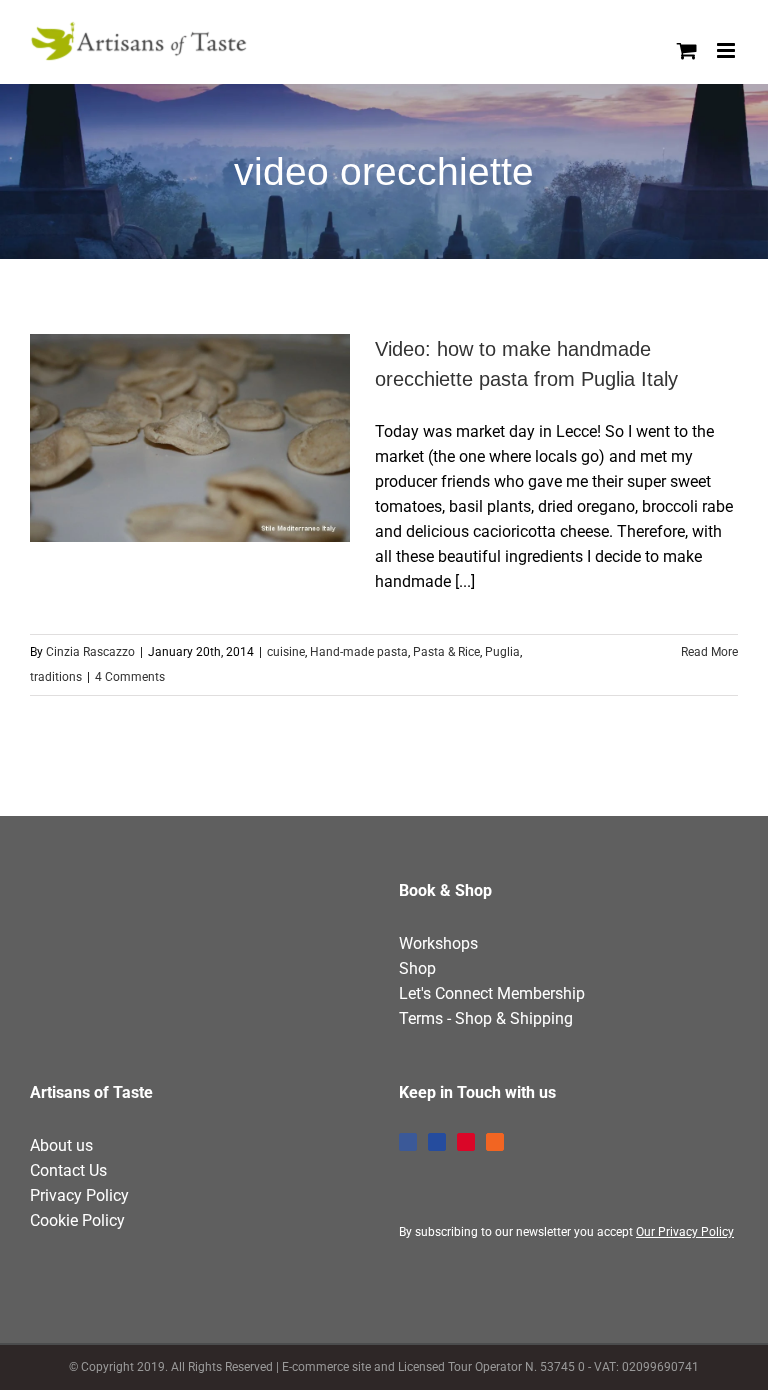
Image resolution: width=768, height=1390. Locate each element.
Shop (417, 968)
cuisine (286, 652)
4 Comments (130, 677)
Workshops (438, 943)
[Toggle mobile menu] (727, 50)
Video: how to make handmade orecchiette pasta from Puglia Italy (154, 438)
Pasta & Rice (446, 652)
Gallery (227, 438)
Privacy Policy (79, 1195)
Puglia (502, 652)
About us (61, 1145)
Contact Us (68, 1170)
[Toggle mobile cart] (687, 50)
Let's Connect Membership (492, 993)
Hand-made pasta (359, 652)
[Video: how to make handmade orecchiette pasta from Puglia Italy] (190, 438)
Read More (709, 652)
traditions (56, 677)
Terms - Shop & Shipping (486, 1018)
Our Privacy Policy (685, 1232)
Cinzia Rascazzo (90, 652)
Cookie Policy (77, 1220)
